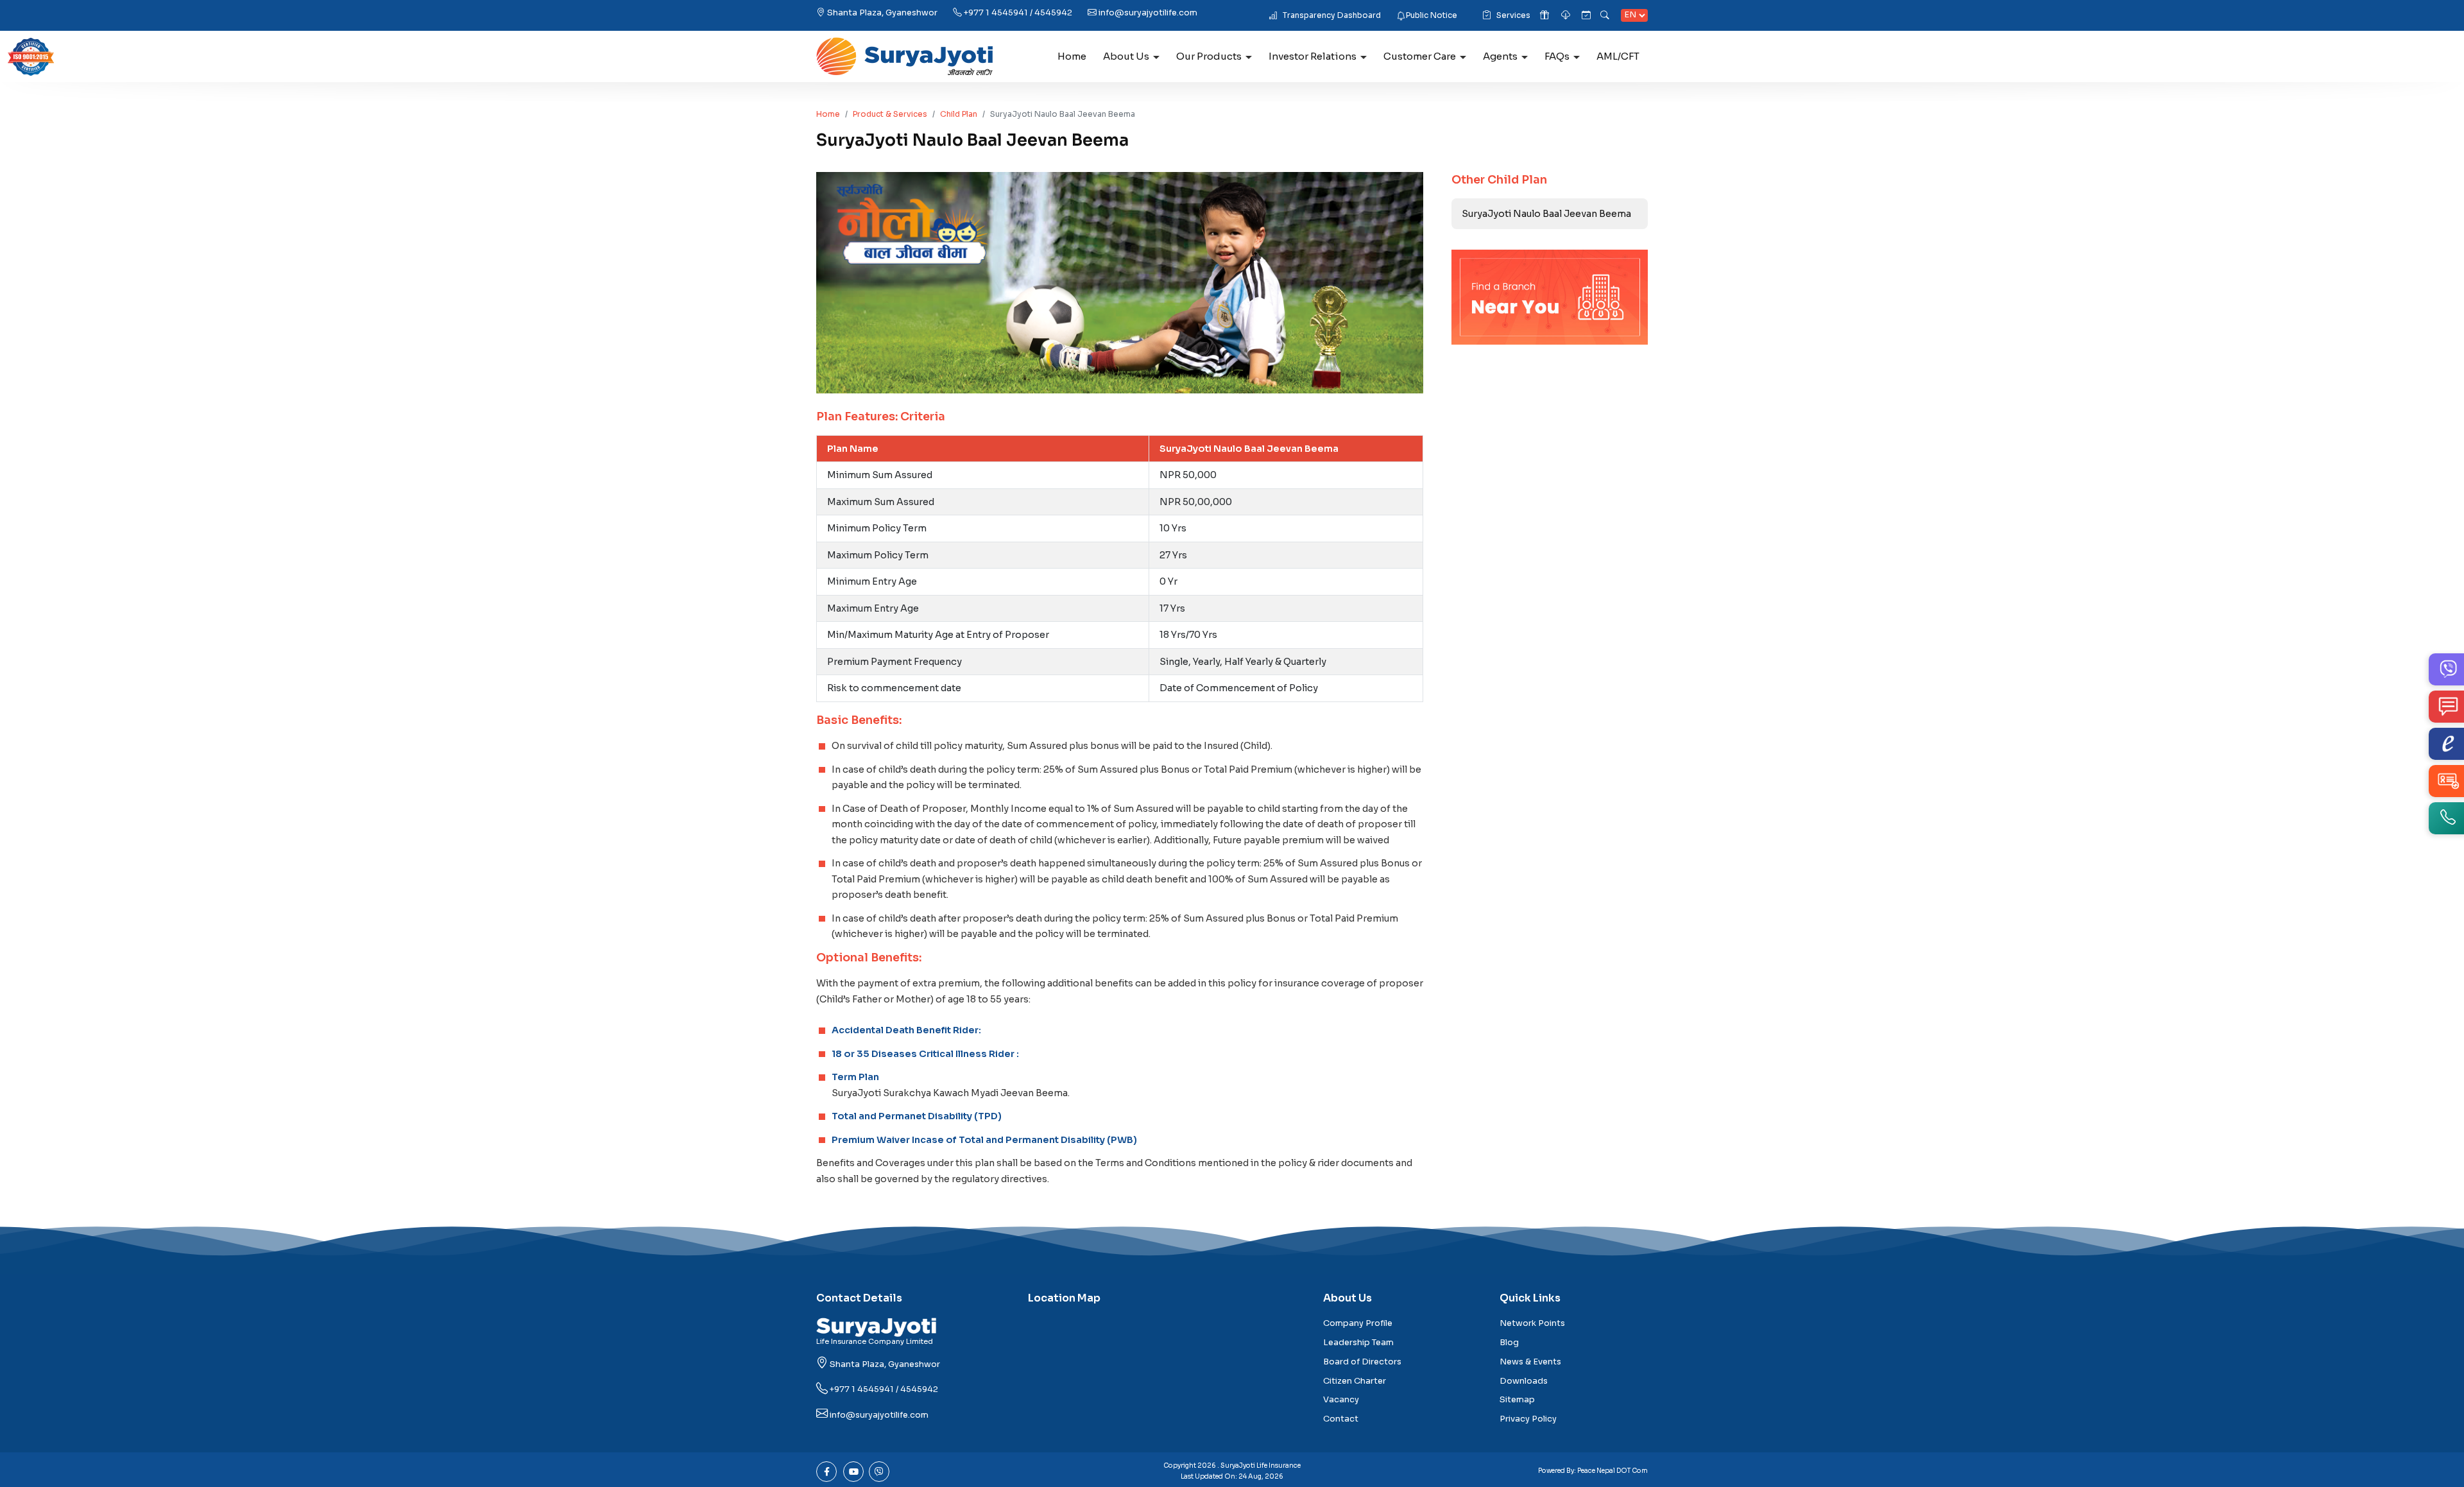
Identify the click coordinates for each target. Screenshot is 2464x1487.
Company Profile (1358, 1323)
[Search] (1606, 16)
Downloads (1524, 1381)
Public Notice (1432, 15)
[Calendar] (1586, 16)
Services (1513, 15)
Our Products (1209, 56)
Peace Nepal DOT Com (1613, 1471)
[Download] (1567, 16)
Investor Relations (1313, 56)
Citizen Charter (1355, 1381)
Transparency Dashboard (1332, 15)
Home (1072, 56)
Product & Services (890, 114)
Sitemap (1517, 1400)
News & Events (1530, 1362)
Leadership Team (1358, 1343)
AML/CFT (1618, 56)
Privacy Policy (1528, 1419)
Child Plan (959, 114)
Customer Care (1420, 56)
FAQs (1557, 56)
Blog (1509, 1343)
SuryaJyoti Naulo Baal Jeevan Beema (1546, 214)
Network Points (1532, 1323)
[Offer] (1545, 16)
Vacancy (1341, 1400)
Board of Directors (1362, 1362)
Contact (1341, 1419)
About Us (1126, 56)
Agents (1500, 56)
